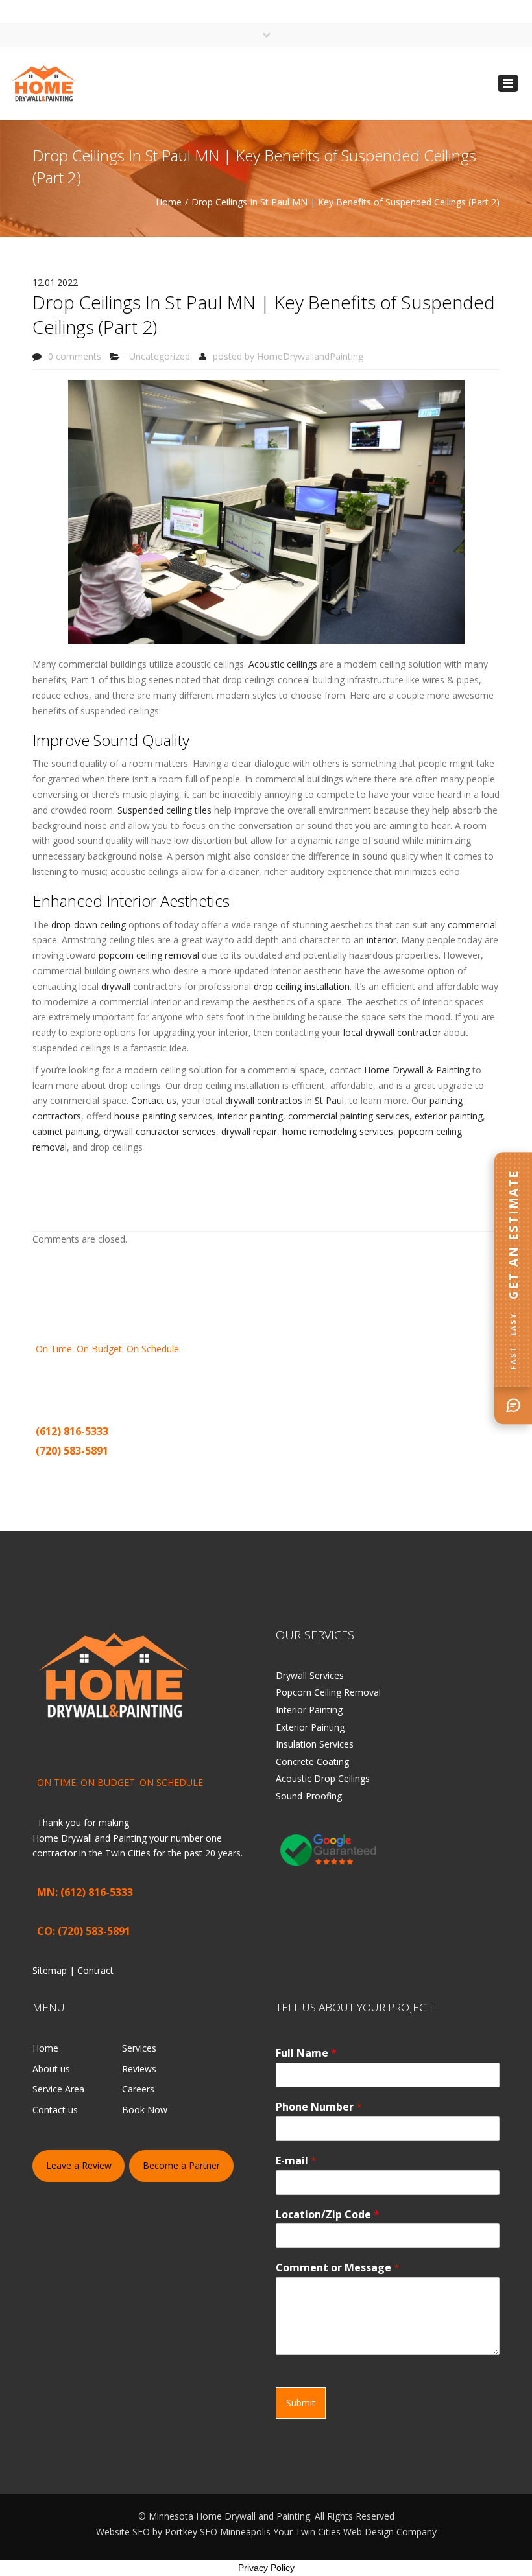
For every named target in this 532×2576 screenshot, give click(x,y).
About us (51, 2069)
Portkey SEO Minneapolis (218, 2532)
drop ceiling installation (302, 986)
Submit (301, 2403)
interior (381, 940)
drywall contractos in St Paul (284, 1100)
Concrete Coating (312, 1762)
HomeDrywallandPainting (310, 356)
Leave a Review (79, 2165)
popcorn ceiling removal (149, 955)
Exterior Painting (310, 1727)
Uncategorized (160, 356)
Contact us (154, 1100)
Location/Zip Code (328, 2215)
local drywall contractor (392, 1032)
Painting (228, 1380)
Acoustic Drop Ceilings (323, 1778)
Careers (138, 2089)
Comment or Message (338, 2268)
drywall (116, 986)
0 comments (75, 356)
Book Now (145, 2110)
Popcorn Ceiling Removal (328, 1692)
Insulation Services (315, 1744)
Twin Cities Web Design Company (366, 2532)
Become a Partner (181, 2165)
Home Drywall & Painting (417, 1070)
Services (139, 2048)
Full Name (306, 2053)
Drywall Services (310, 1675)
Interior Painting (309, 1710)
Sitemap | (58, 1471)
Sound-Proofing (309, 1796)
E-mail (296, 2161)
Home (169, 202)
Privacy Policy (266, 2568)
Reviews (139, 2069)
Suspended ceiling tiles (164, 810)
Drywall (175, 1380)
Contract (99, 1471)
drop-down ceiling (89, 925)
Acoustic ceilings (283, 664)
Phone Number (319, 2107)
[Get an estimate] (513, 1405)
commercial (472, 925)
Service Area (58, 2089)
